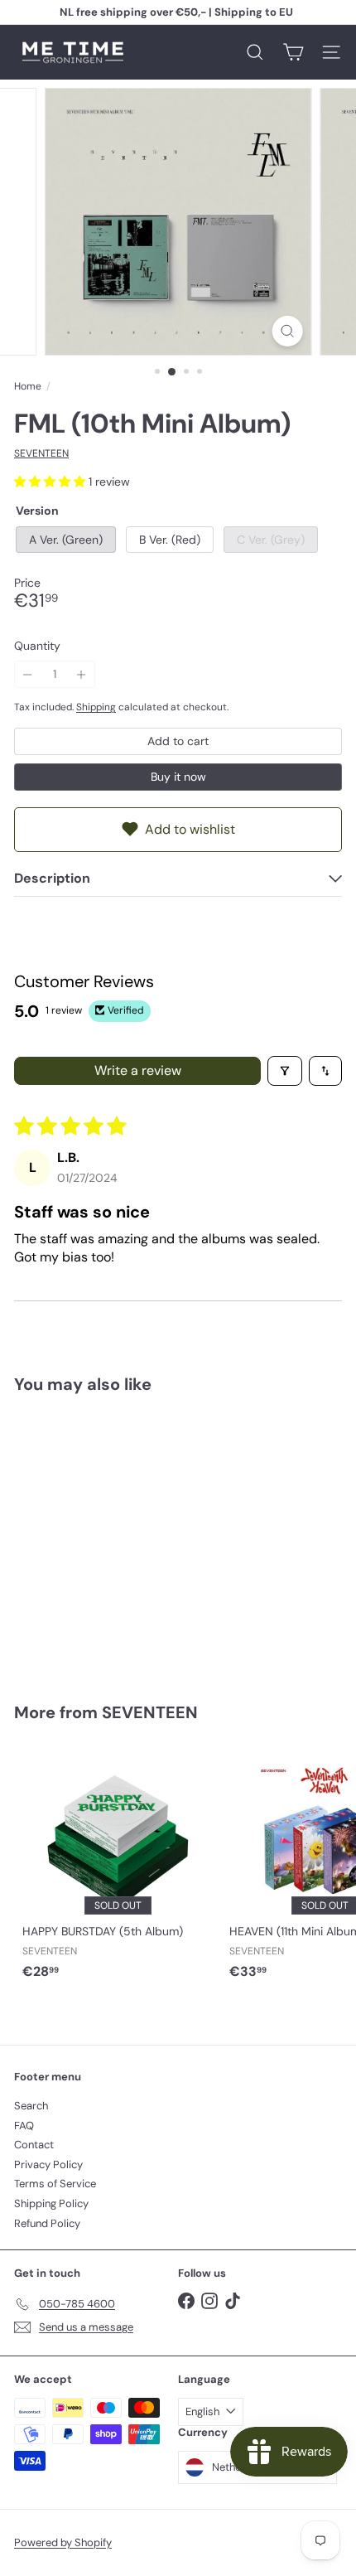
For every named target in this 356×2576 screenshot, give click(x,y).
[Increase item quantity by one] (82, 674)
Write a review (138, 1070)
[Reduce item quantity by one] (28, 674)
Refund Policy (47, 2223)
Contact (34, 2145)
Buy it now (178, 777)
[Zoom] (287, 331)
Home (28, 386)
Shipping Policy (51, 2203)
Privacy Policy (48, 2164)
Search (31, 2106)
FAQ (24, 2126)
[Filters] (285, 1071)
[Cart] (293, 52)
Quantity (37, 646)
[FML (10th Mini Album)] (118, 1538)
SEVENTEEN (150, 1712)
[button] (51, 482)
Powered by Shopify (63, 2542)
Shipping (96, 707)
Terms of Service (55, 2184)
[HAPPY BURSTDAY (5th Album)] (118, 1866)
